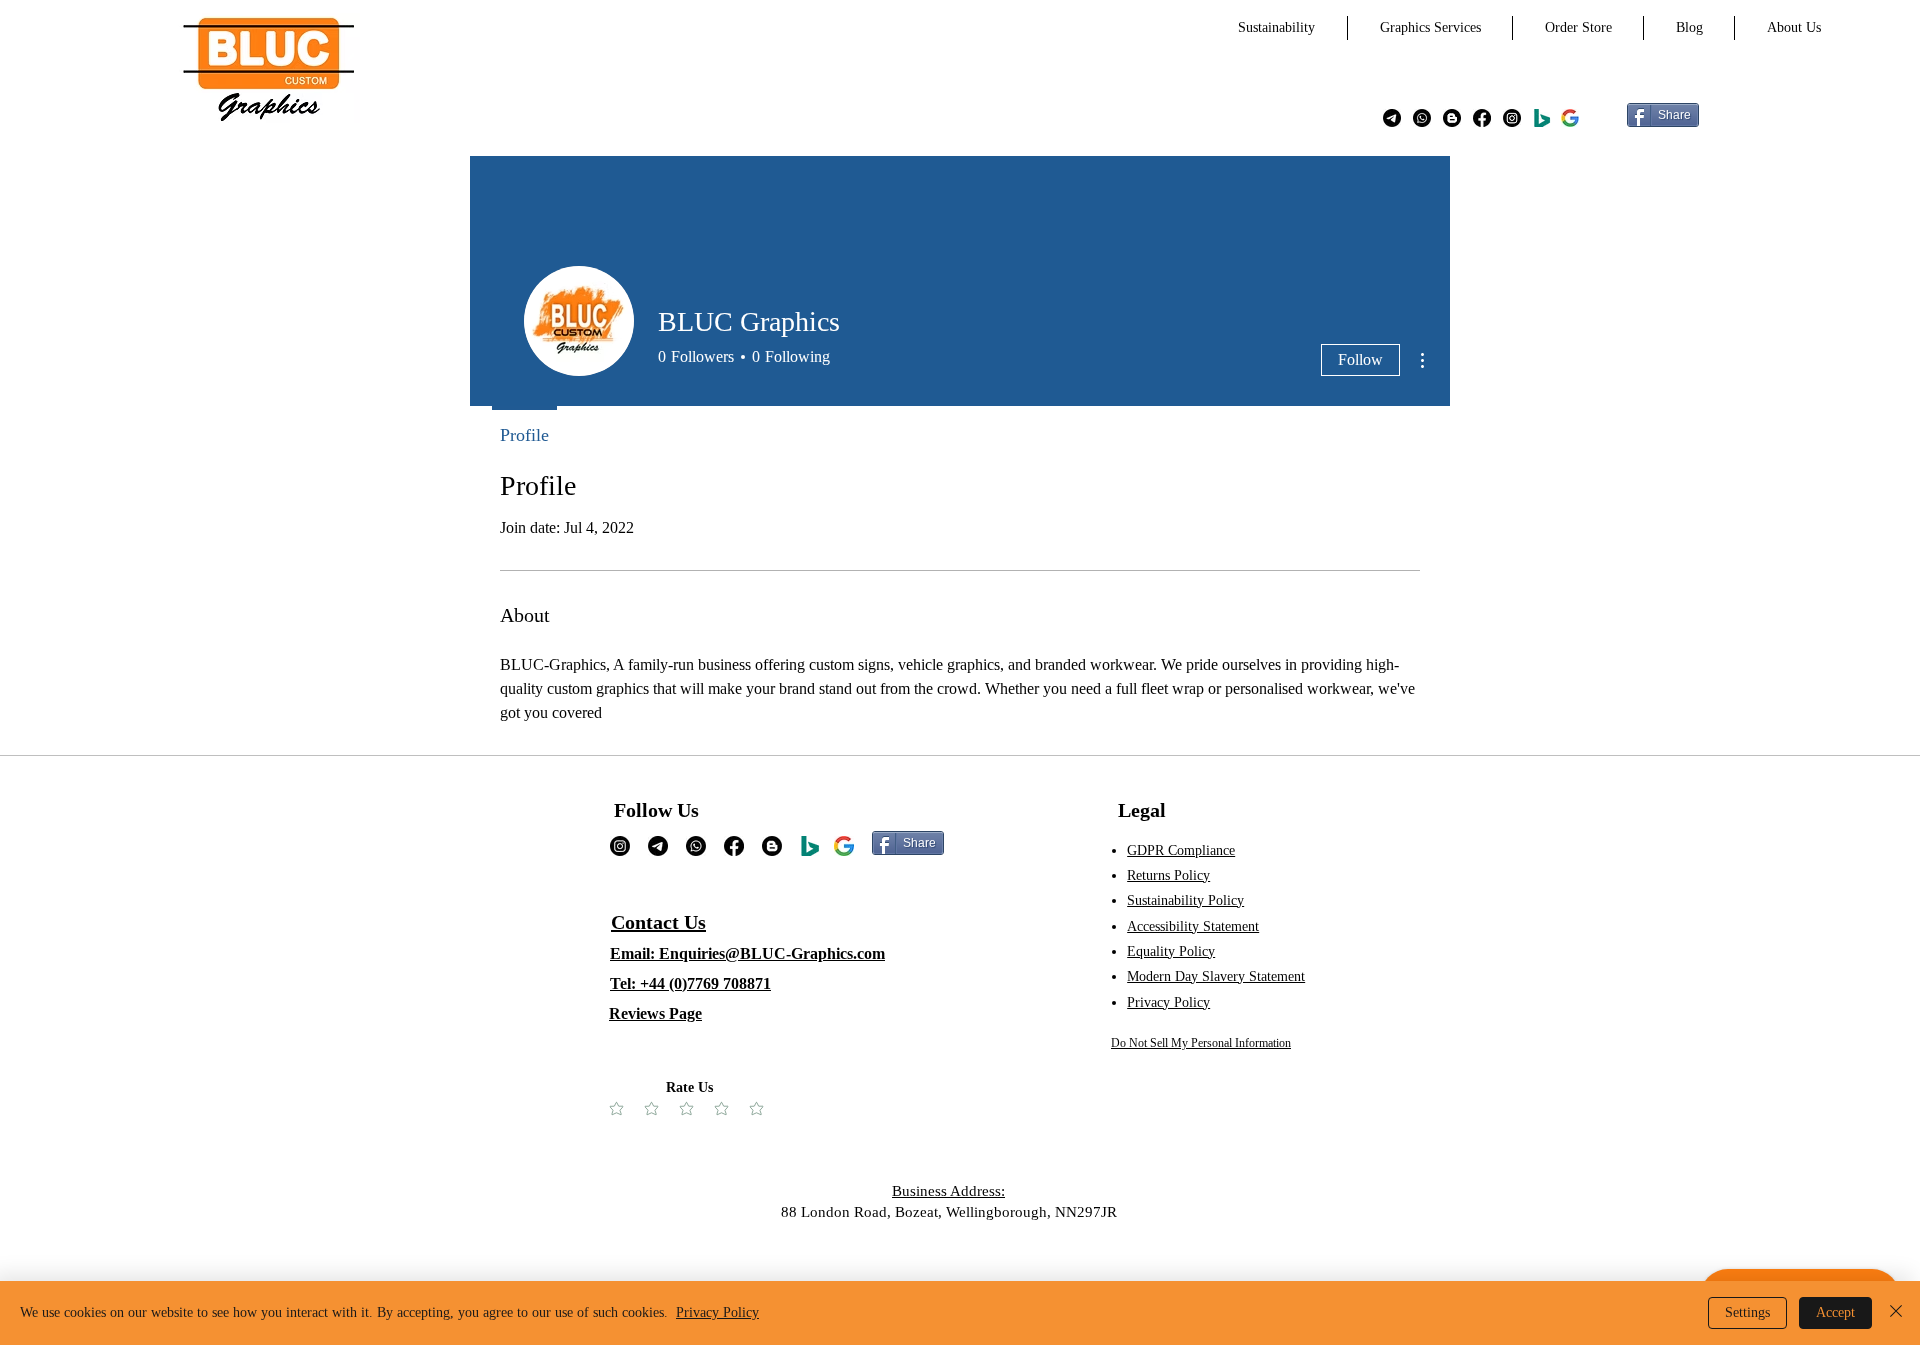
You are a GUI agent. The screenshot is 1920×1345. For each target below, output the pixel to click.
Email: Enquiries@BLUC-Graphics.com (747, 953)
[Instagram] (1512, 118)
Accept (1835, 1312)
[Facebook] (1482, 118)
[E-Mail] (1392, 118)
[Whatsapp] (1422, 118)
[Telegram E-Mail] (658, 846)
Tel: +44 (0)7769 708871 (690, 983)
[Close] (1896, 1313)
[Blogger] (1452, 118)
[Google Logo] (844, 846)
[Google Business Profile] (1570, 118)
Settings (1747, 1312)
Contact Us (658, 922)
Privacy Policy (717, 1312)
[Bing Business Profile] (1542, 118)
